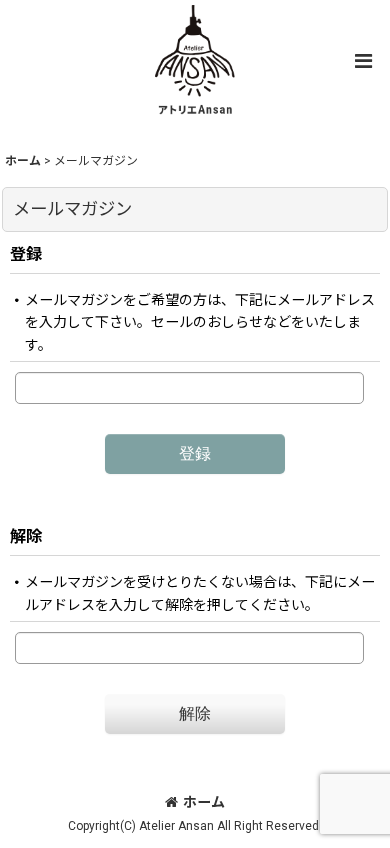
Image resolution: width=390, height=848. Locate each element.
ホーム (204, 802)
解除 (26, 536)
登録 (26, 254)
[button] (363, 61)
